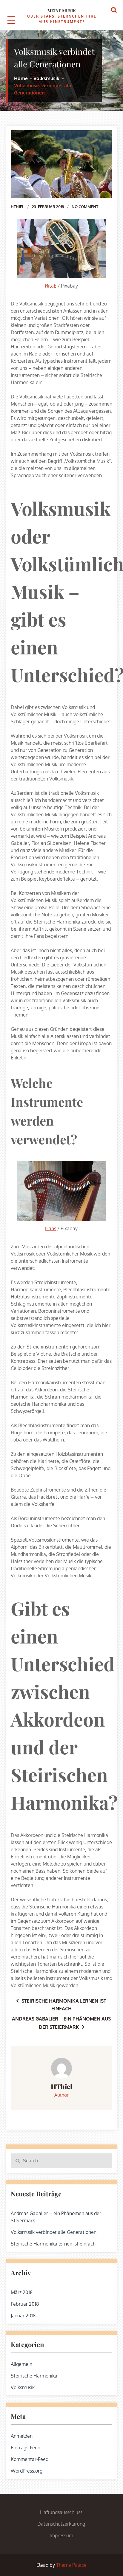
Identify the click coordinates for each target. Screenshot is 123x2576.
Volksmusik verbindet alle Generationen (54, 2232)
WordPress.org (27, 2471)
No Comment (85, 207)
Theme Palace (71, 2565)
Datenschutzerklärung (61, 2524)
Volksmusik (23, 2387)
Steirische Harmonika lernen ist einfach (53, 2244)
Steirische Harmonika (34, 2376)
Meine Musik (62, 11)
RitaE (51, 286)
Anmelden (22, 2436)
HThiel (17, 207)
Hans (51, 1228)
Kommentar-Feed (30, 2459)
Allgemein (21, 2364)
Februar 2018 (25, 2304)
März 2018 (22, 2292)
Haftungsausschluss (61, 2512)
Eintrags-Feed (26, 2448)
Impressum (61, 2535)
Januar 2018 (23, 2316)
